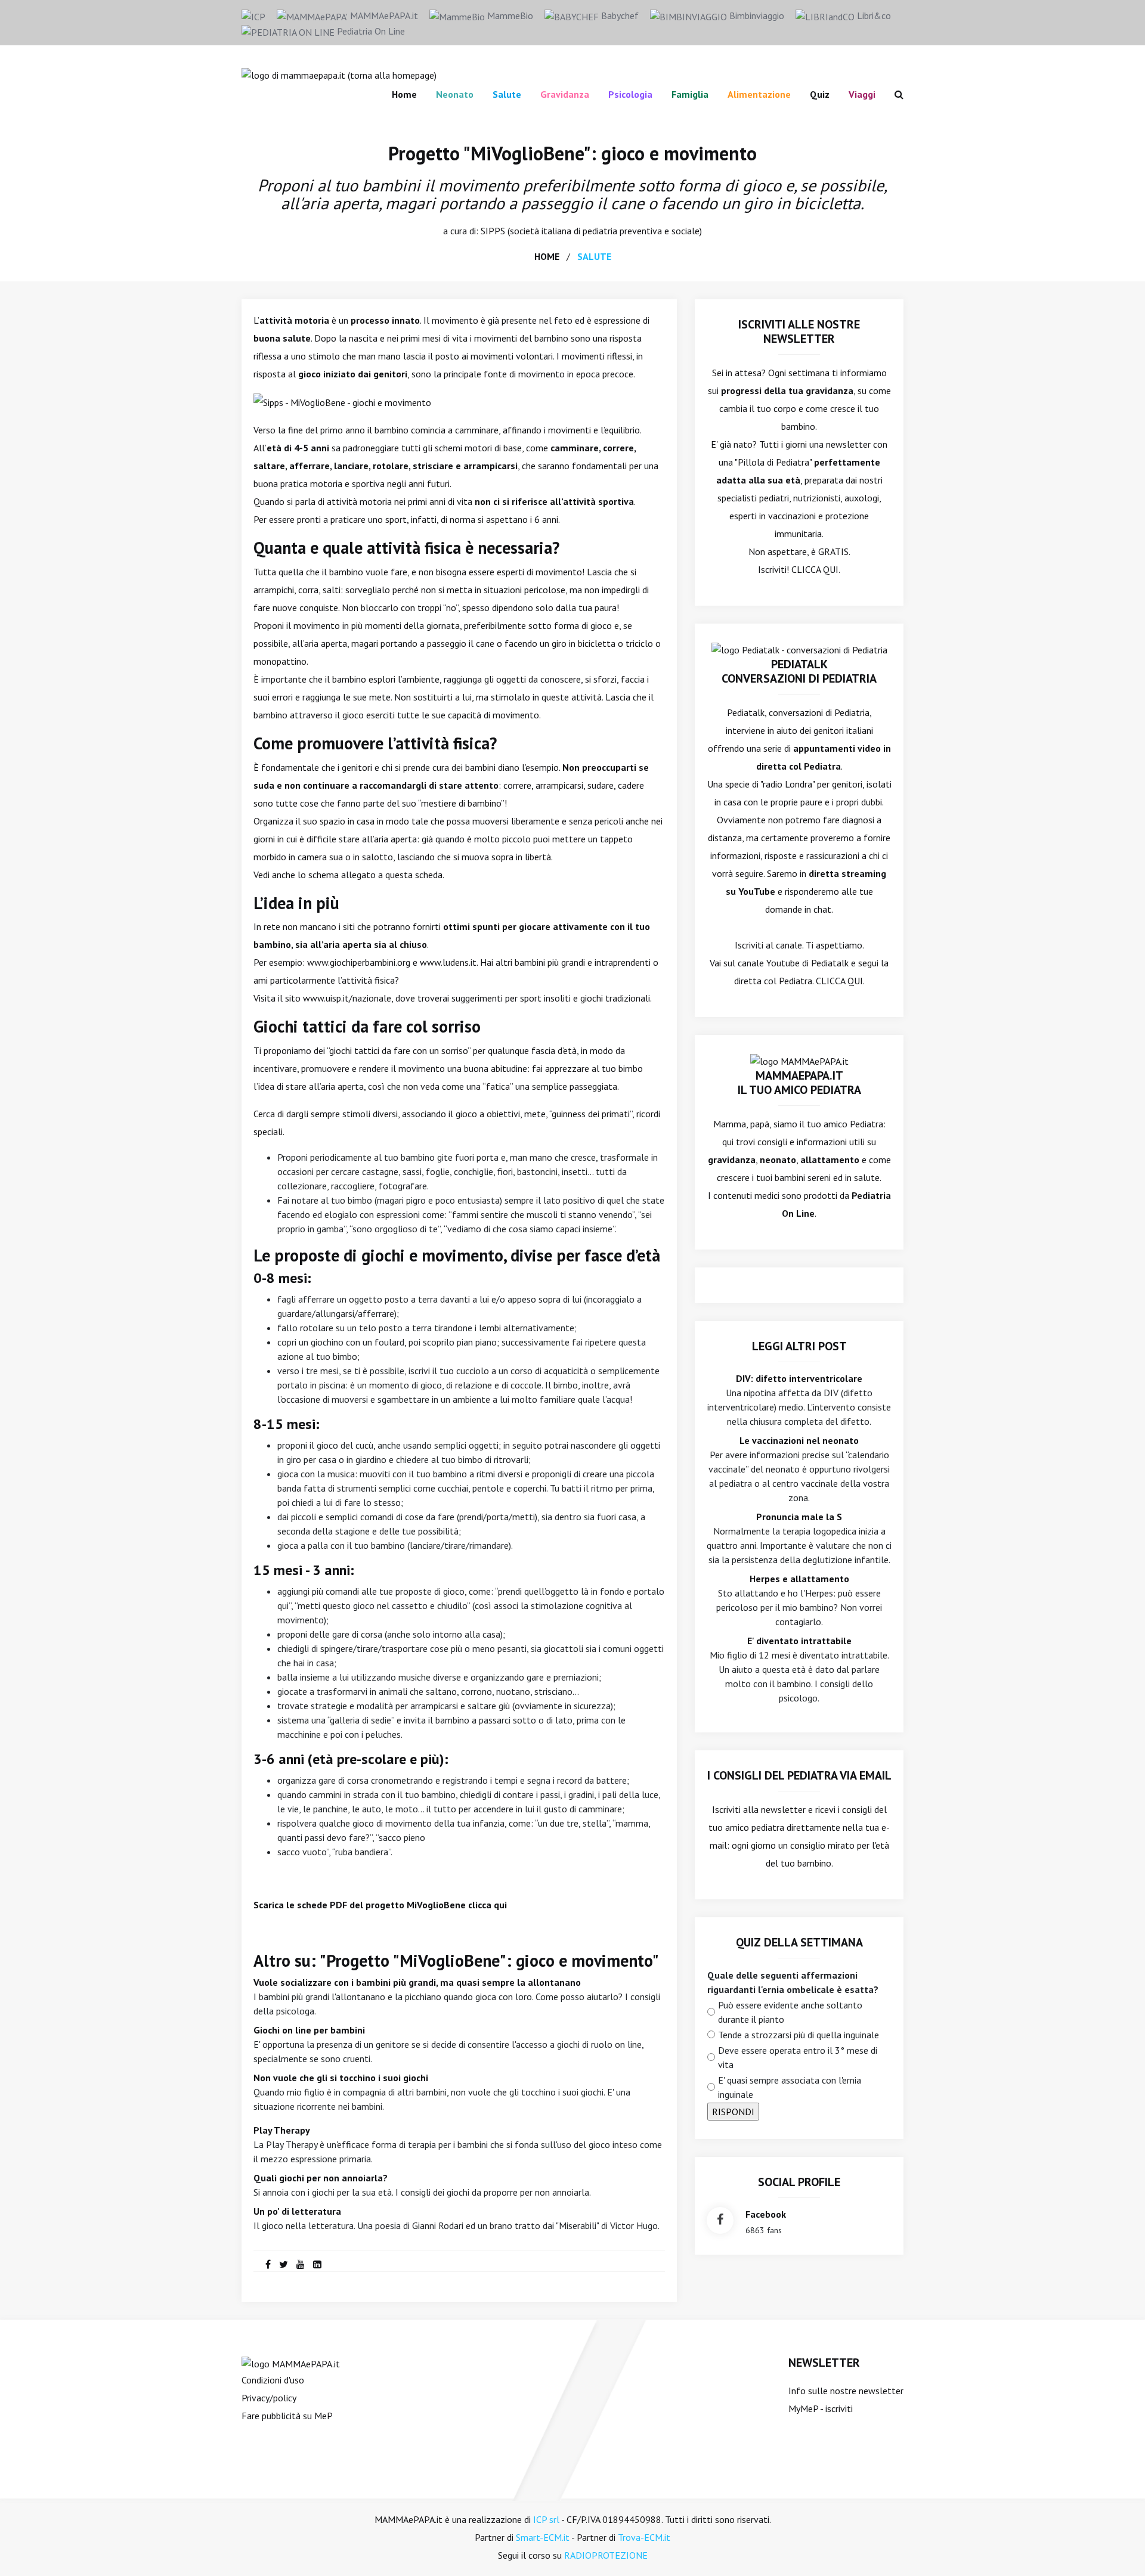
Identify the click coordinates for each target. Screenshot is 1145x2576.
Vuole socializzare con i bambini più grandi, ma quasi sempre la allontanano (417, 1982)
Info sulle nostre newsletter (846, 2391)
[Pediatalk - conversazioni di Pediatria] (799, 649)
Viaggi (862, 94)
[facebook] (268, 2264)
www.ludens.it (447, 962)
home (547, 256)
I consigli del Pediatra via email (799, 1775)
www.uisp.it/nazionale (347, 998)
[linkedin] (317, 2264)
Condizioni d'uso (273, 2380)
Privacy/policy (269, 2398)
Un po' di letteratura (297, 2211)
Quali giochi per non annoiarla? (321, 2178)
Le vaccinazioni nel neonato (799, 1440)
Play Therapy (282, 2130)
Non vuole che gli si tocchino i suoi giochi (341, 2078)
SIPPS (493, 231)
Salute (507, 94)
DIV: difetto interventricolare (799, 1378)
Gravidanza (565, 94)
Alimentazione (759, 94)
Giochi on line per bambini (309, 2030)
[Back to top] (1118, 2549)
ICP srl (546, 2519)
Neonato (455, 94)
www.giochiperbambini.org (359, 962)
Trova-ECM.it (644, 2537)
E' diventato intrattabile (799, 1641)
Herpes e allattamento (799, 1579)
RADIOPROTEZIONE (606, 2555)
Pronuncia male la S (799, 1517)
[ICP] (253, 16)
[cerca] (894, 94)
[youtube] (301, 2264)
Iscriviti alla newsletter (759, 1809)
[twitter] (284, 2264)
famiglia (690, 94)
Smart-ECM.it (543, 2537)
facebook (766, 2214)
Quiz (820, 94)
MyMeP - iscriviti (821, 2408)
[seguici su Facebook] (720, 2220)
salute (594, 256)
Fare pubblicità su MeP (287, 2416)
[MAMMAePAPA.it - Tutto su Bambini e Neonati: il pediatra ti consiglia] (339, 74)
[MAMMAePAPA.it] (291, 2363)
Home (404, 94)
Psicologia (630, 94)
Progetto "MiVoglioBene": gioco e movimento (572, 153)
